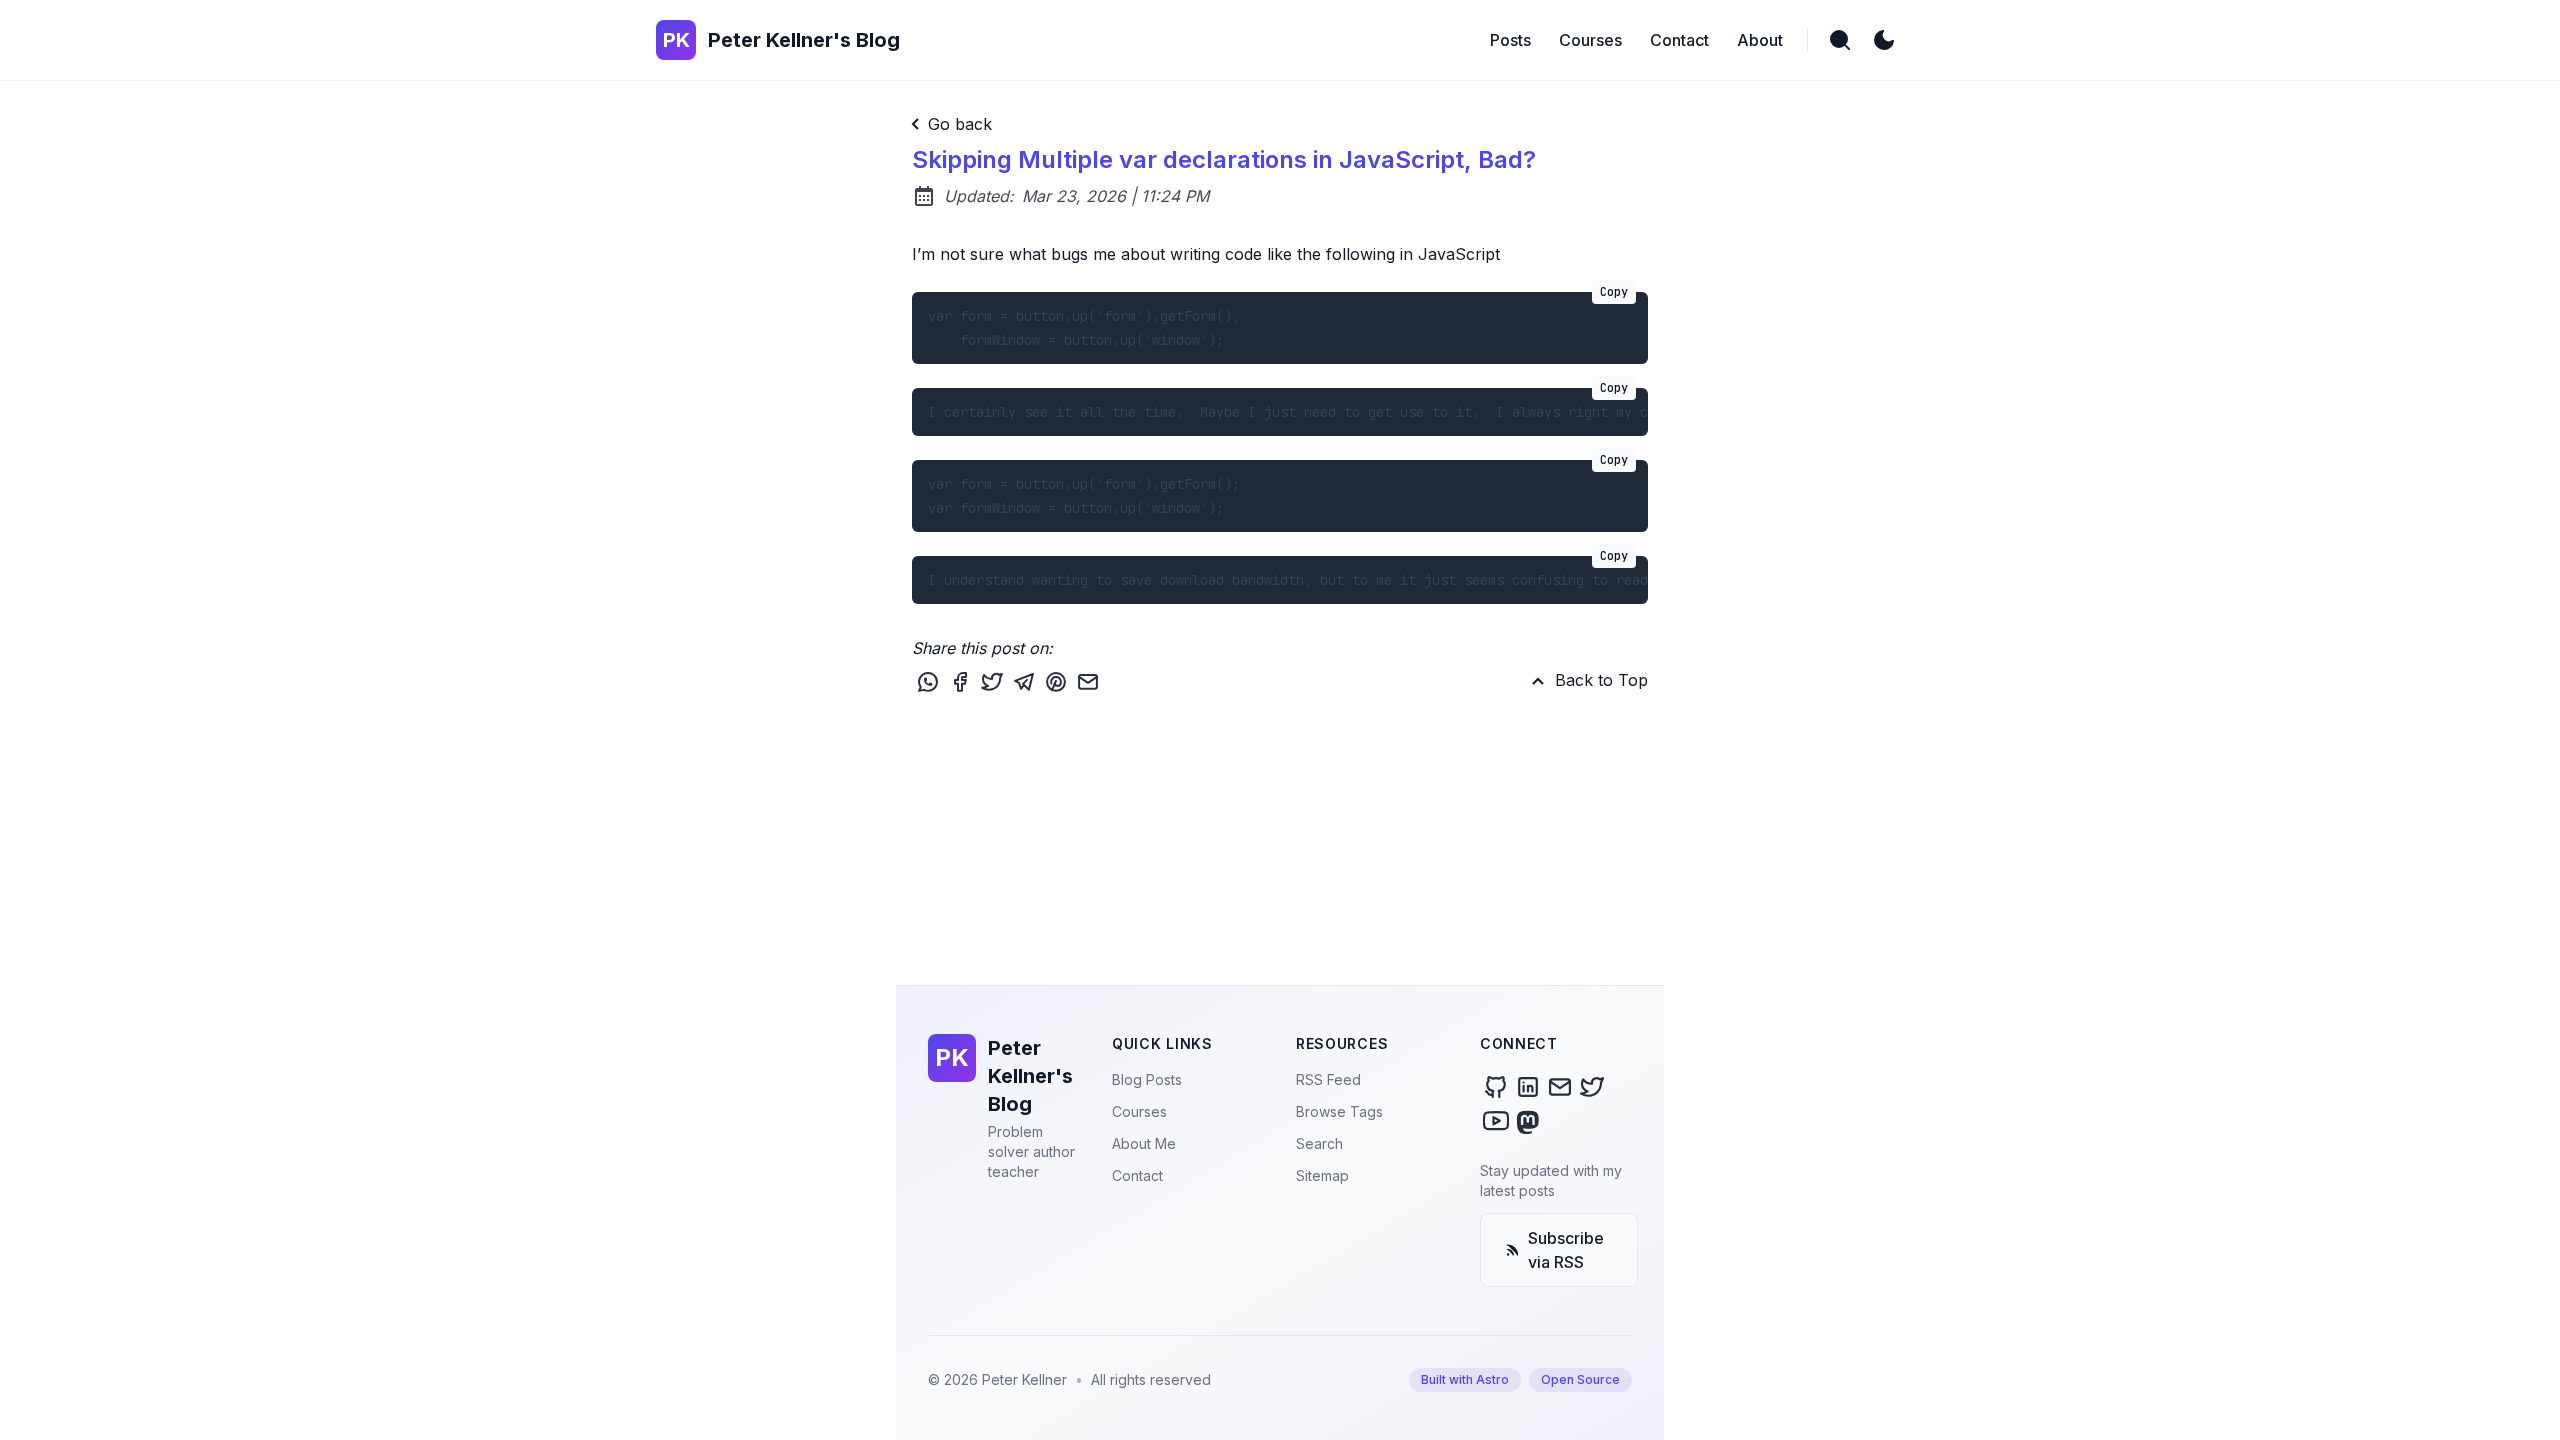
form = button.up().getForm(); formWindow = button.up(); (1278, 488)
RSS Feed (1328, 1079)
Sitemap (1322, 1175)
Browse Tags (1339, 1111)
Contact (1137, 1175)
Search (1319, 1143)
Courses (1139, 1111)
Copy (1614, 292)
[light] (1884, 40)
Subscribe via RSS (1566, 1250)
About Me (1144, 1143)
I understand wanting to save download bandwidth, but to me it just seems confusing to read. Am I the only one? (1288, 572)
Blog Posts (1147, 1079)
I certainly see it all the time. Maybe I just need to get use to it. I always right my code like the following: (1288, 404)
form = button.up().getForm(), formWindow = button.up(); (1278, 320)
